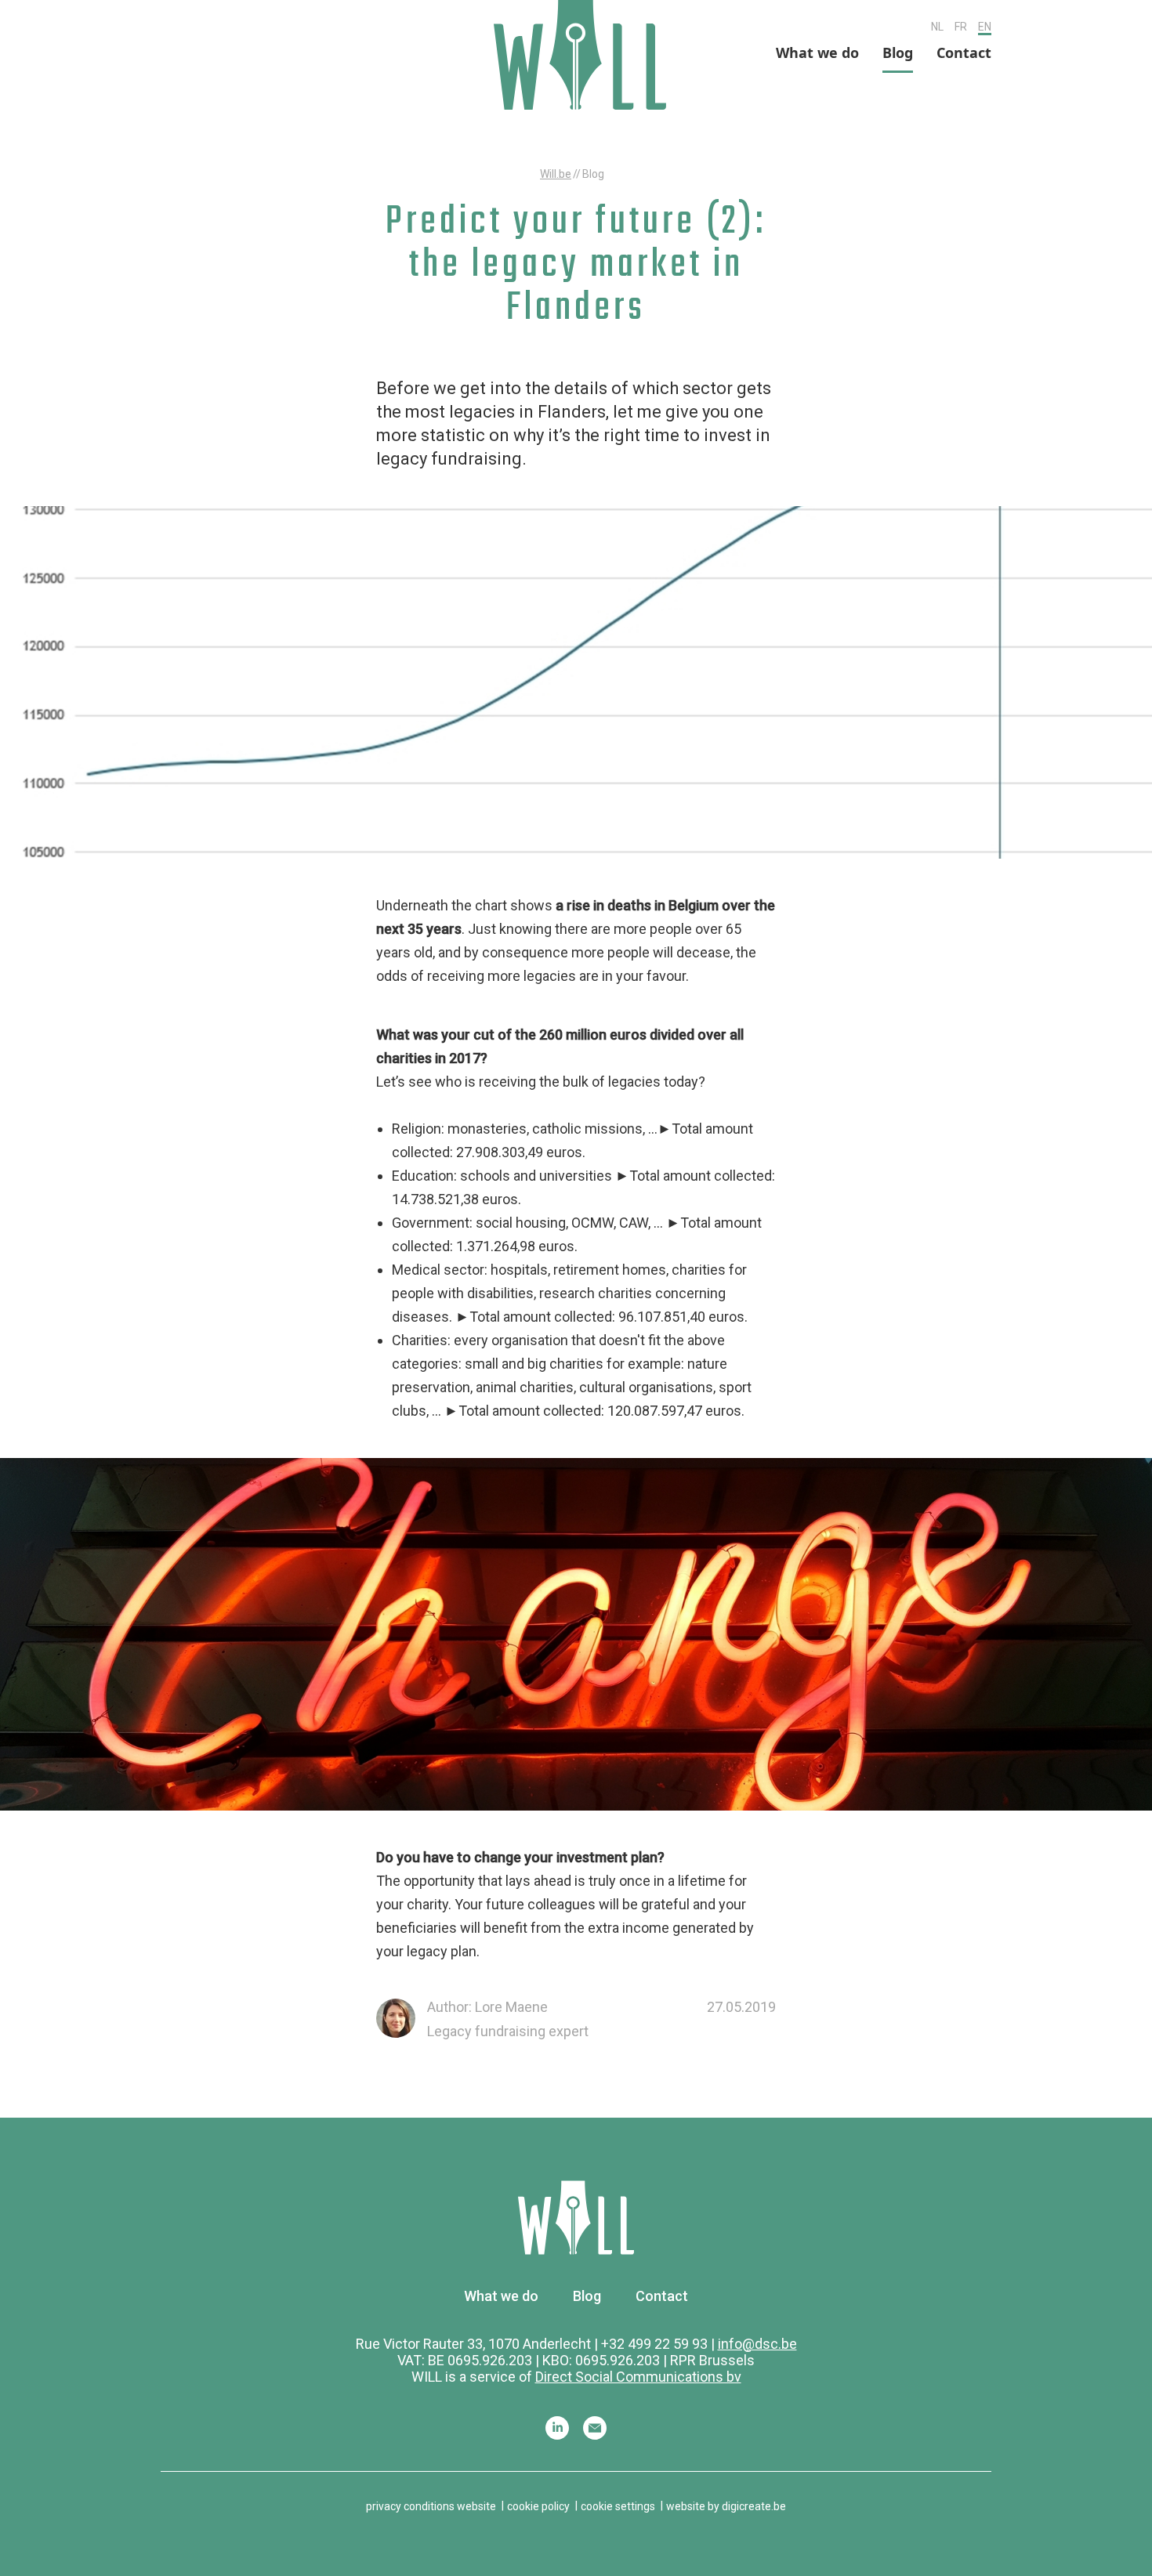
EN (985, 27)
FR (961, 27)
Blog (898, 52)
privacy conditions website (431, 2506)
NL (937, 27)
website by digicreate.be (726, 2506)
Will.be (556, 174)
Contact (964, 52)
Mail (595, 2428)
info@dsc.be (757, 2344)
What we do (817, 52)
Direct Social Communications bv (638, 2377)
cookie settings (618, 2506)
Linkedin (557, 2428)
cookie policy (538, 2506)
